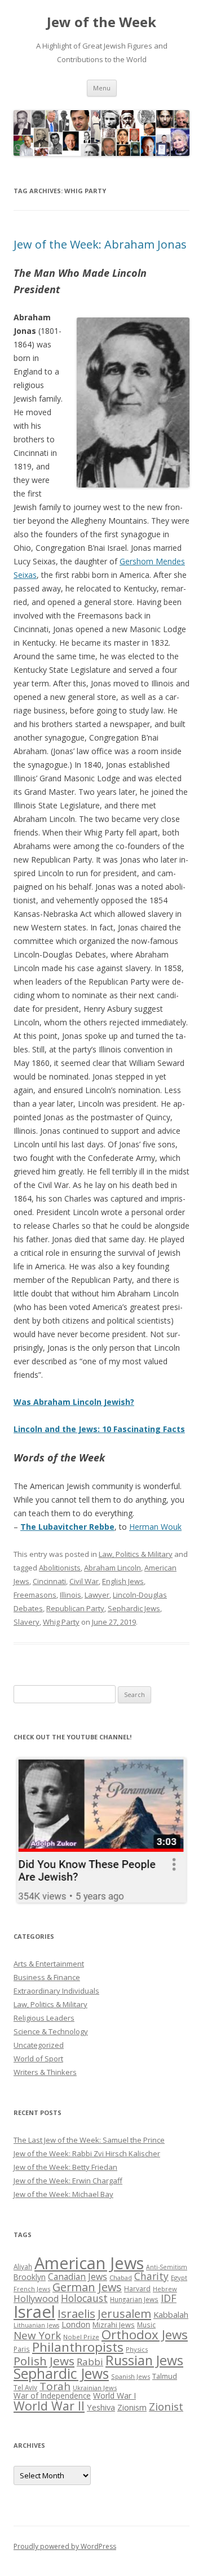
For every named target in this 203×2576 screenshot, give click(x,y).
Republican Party (75, 1608)
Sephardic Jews (134, 1608)
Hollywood (36, 2299)
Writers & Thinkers (45, 2072)
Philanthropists (78, 2347)
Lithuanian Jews (36, 2325)
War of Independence (52, 2396)
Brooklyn (30, 2277)
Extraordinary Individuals (56, 1991)
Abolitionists (60, 1568)
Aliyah (23, 2266)
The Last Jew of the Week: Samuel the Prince (89, 2140)
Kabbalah (171, 2314)
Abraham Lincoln (112, 1568)
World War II (49, 2406)
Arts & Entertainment (49, 1964)
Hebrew (165, 2289)
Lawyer (97, 1595)
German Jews (87, 2287)
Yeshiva (101, 2407)
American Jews (89, 2263)
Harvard (137, 2289)
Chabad (121, 2277)
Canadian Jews (78, 2277)
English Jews (123, 1581)
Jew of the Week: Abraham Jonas (100, 244)
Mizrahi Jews (114, 2325)
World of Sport (38, 2059)
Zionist (166, 2407)
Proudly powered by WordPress (65, 2546)
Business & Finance (47, 1977)
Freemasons (35, 1595)
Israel (34, 2312)
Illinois (70, 1595)
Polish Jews (44, 2361)
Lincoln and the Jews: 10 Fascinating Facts (99, 1429)
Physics (137, 2349)
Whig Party (61, 1622)
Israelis (76, 2313)
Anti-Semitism (167, 2267)
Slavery (27, 1622)
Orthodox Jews (145, 2334)
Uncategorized (39, 2045)
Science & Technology (51, 2031)
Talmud (165, 2376)
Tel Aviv (25, 2387)
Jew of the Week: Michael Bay (63, 2194)
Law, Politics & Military (136, 1554)
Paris (22, 2349)
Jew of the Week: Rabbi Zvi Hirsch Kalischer (87, 2153)
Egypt (179, 2277)
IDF (169, 2298)
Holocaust (84, 2298)
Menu (102, 88)
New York (37, 2335)
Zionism (132, 2407)
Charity (151, 2276)
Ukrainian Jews (95, 2388)
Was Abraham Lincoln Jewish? (74, 1402)
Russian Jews (144, 2360)
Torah (55, 2386)
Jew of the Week (101, 22)
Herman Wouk (155, 1527)
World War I (114, 2396)
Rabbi (90, 2362)
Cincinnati (49, 1581)
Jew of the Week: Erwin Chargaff (68, 2181)
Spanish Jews (131, 2376)
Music (146, 2325)
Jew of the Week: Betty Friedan (65, 2167)
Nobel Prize (81, 2337)
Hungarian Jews (134, 2299)
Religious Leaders (44, 2018)
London (76, 2324)
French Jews (32, 2289)
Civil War (84, 1581)
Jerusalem (124, 2313)
